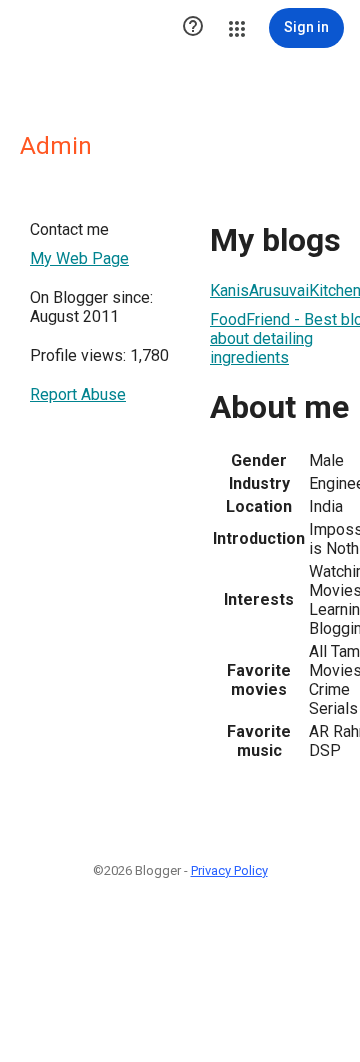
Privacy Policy (229, 870)
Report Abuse (78, 394)
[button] (193, 28)
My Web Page (79, 258)
